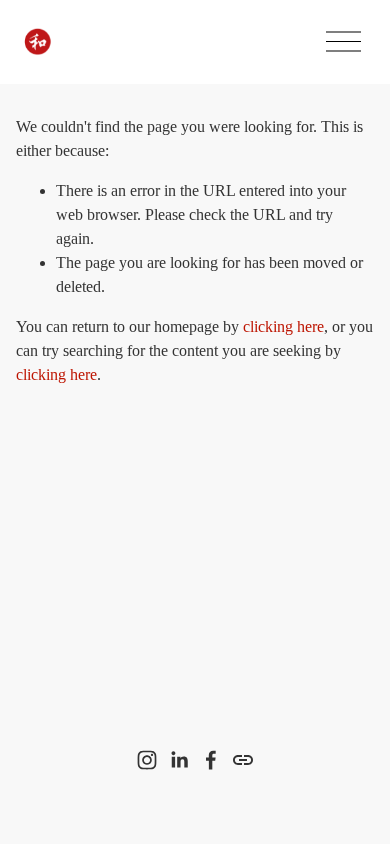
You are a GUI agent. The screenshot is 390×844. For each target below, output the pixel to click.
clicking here (283, 326)
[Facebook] (211, 760)
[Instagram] (147, 760)
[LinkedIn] (179, 760)
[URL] (243, 760)
